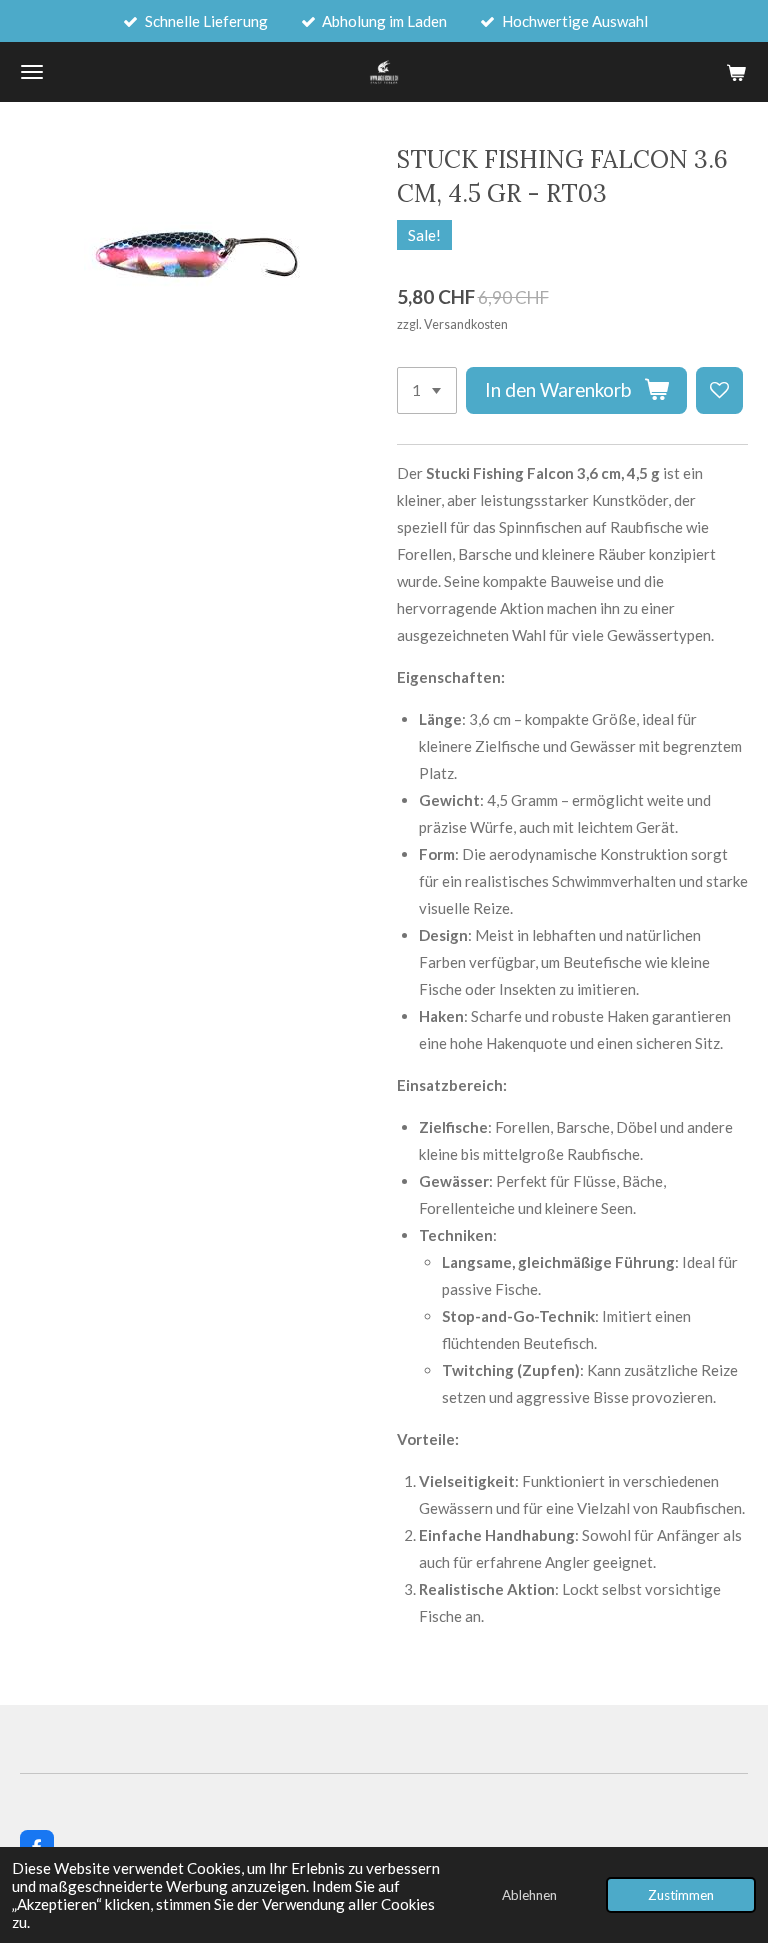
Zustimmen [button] (681, 1895)
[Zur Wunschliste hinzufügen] (719, 390)
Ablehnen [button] (529, 1895)
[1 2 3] (427, 390)
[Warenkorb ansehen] (736, 72)
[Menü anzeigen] (32, 72)
